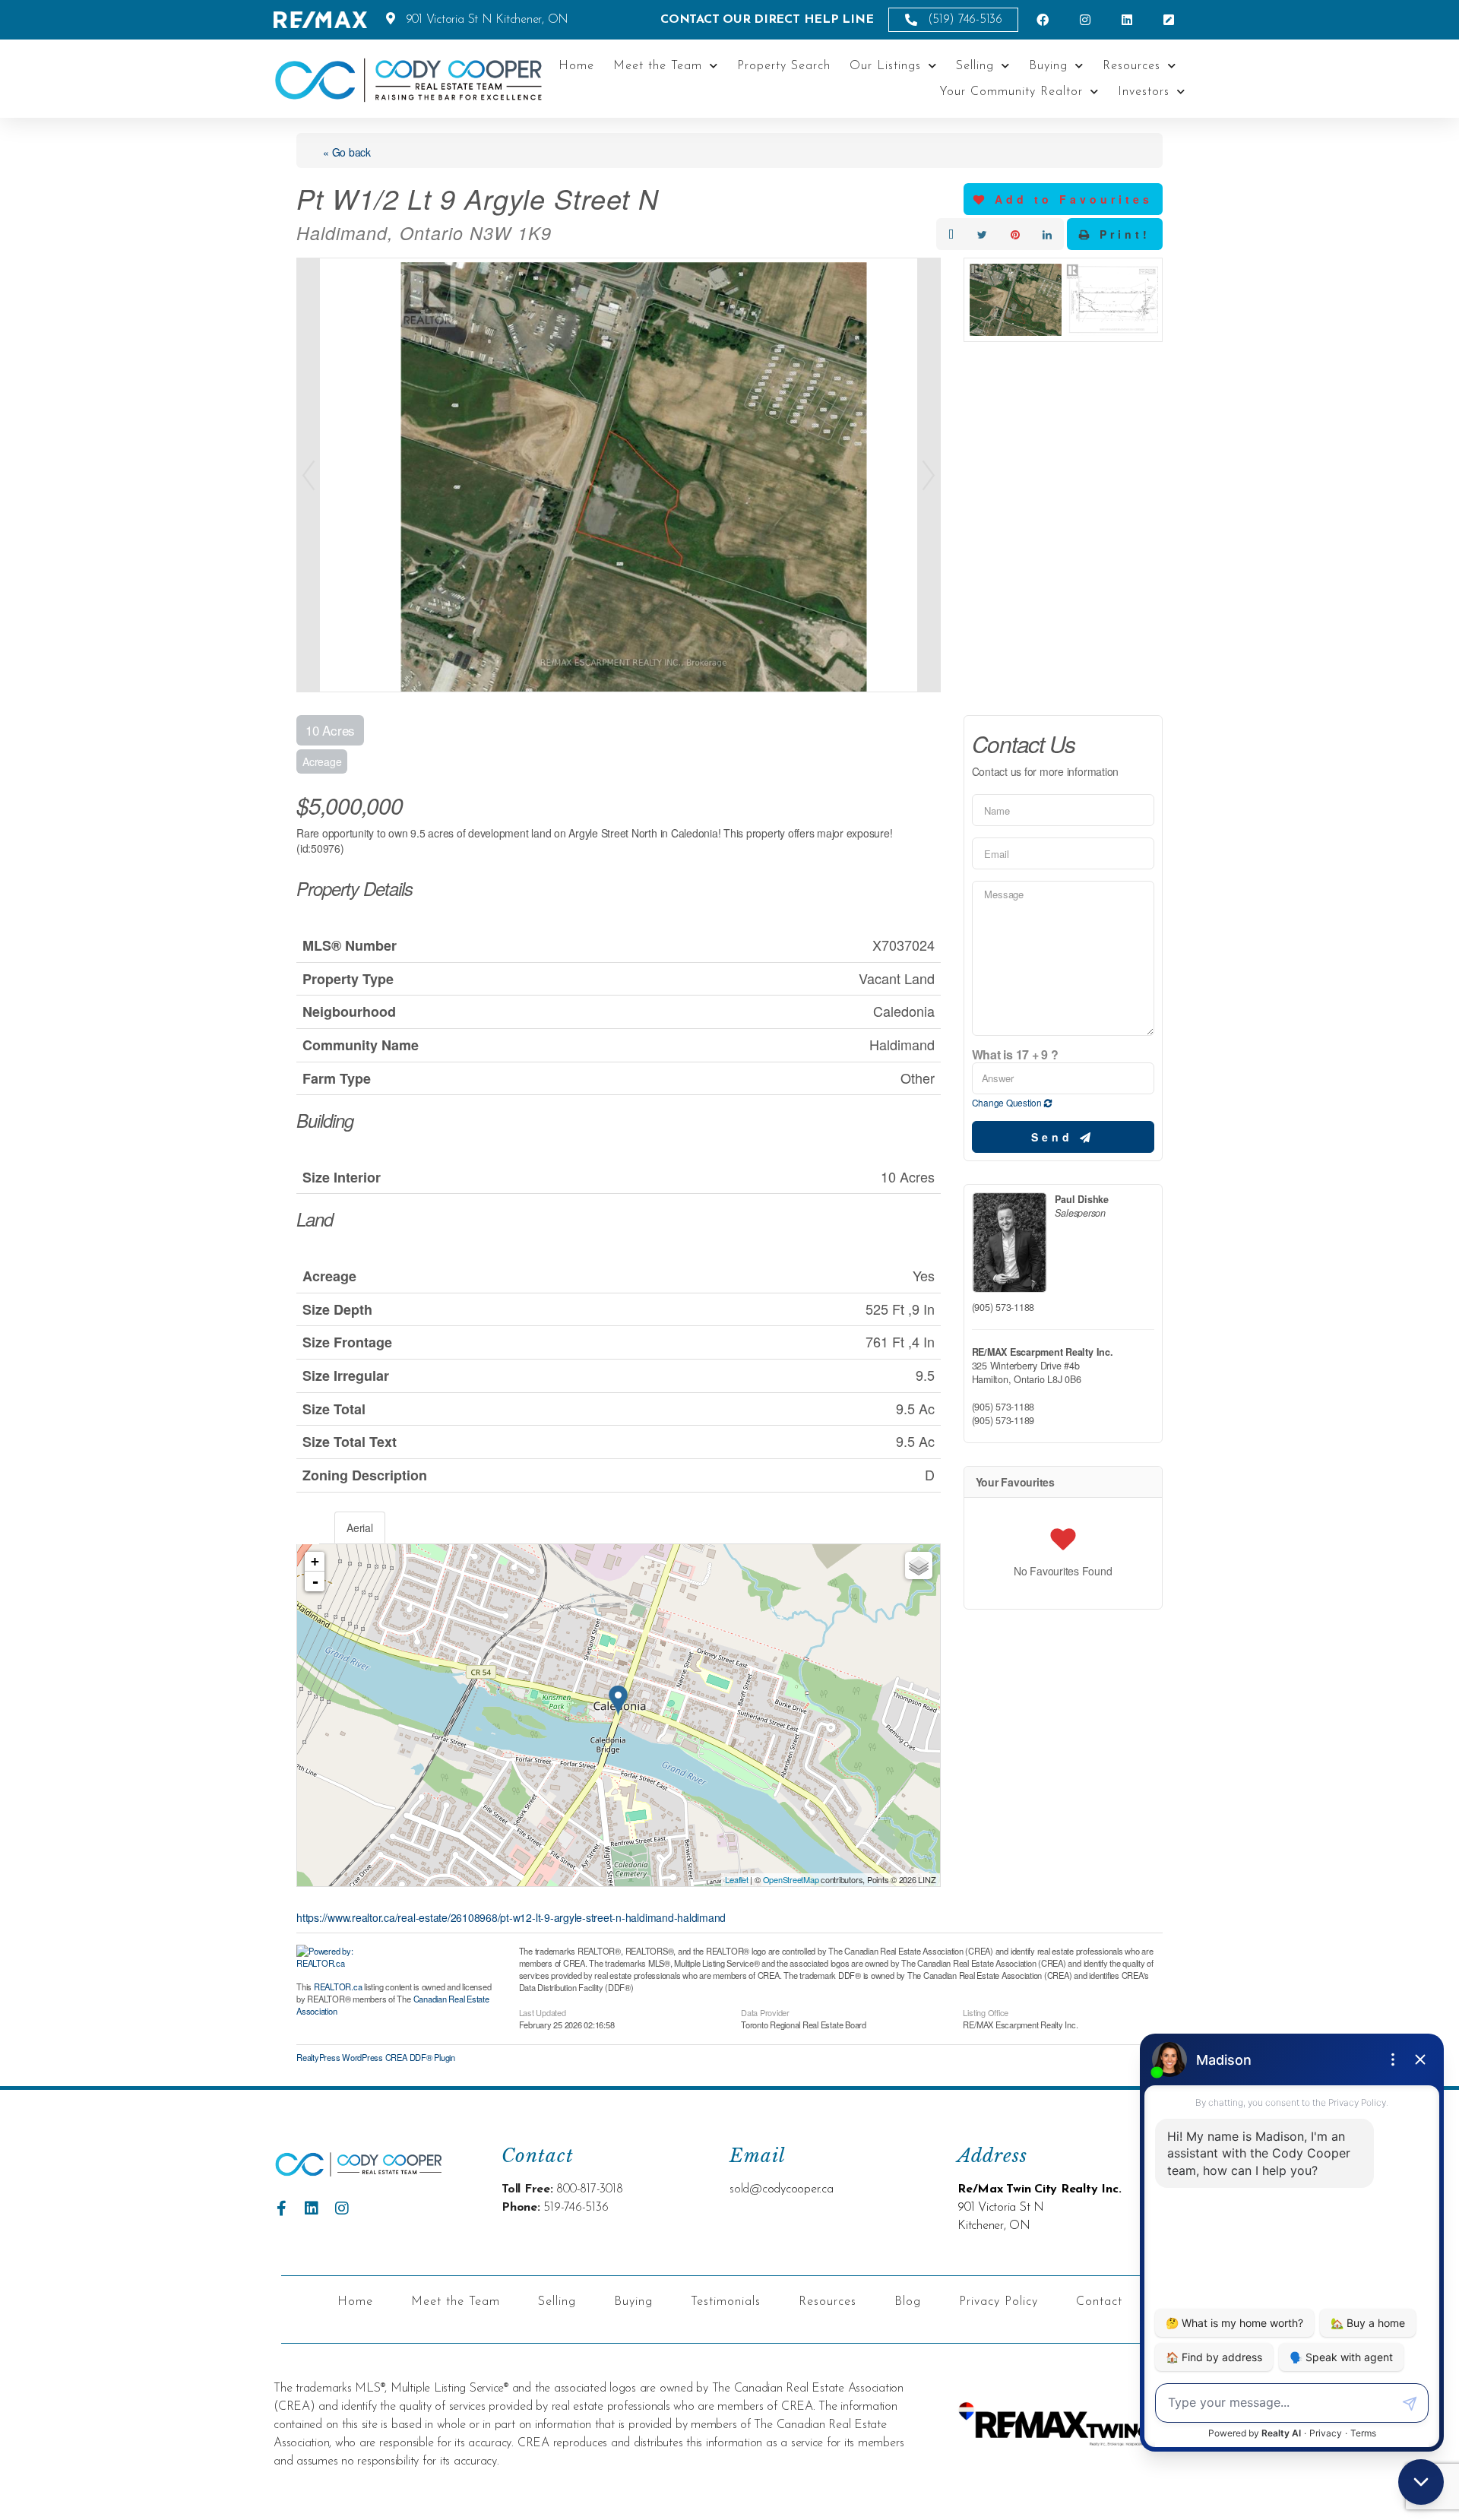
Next (929, 475)
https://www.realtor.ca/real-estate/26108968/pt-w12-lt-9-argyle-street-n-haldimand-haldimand (511, 1917)
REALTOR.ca (338, 1987)
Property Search (784, 66)
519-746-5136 (576, 2208)
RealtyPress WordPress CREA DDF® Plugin (376, 2057)
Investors (1144, 92)
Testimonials (726, 2302)
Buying (1048, 66)
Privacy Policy (999, 2302)
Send (1055, 1137)
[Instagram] (342, 2208)
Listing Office (986, 2012)
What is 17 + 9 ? (1015, 1055)
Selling (975, 66)
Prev (309, 475)
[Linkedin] (312, 2208)
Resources (1131, 66)
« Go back (347, 152)
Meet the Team (658, 66)
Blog (908, 2302)
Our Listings (885, 66)
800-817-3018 (589, 2189)
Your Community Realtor (1011, 92)
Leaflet (736, 1879)
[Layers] (919, 1566)
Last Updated (543, 2012)
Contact (1099, 2302)
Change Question (1008, 1102)
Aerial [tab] (360, 1528)
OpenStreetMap (791, 1879)
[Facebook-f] (281, 2208)
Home (576, 66)
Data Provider (765, 2012)
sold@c (748, 2189)
